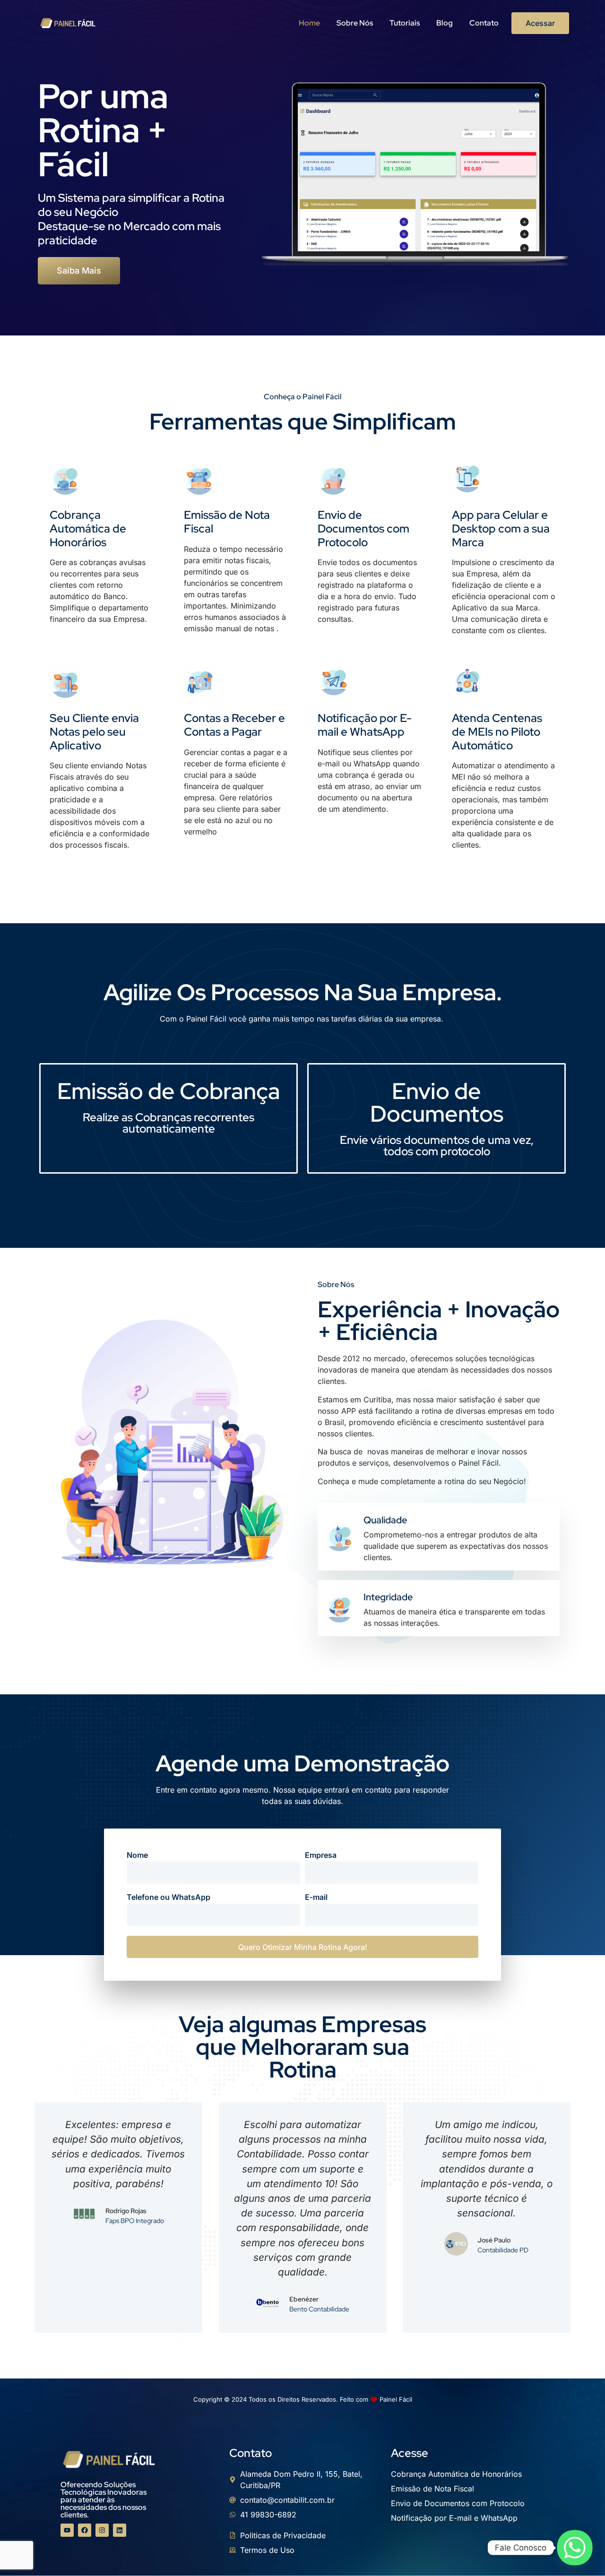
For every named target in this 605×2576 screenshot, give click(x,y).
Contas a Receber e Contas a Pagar (234, 725)
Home (309, 23)
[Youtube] (67, 2530)
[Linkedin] (120, 2530)
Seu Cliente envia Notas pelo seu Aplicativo (94, 732)
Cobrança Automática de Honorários (88, 528)
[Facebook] (85, 2530)
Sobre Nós (355, 23)
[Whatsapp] (575, 2548)
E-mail (316, 1898)
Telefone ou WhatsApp (169, 1898)
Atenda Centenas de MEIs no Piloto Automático (497, 732)
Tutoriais (405, 23)
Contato (484, 23)
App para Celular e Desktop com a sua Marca (501, 528)
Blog (445, 23)
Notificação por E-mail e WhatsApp (365, 725)
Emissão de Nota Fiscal (227, 522)
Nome (137, 1855)
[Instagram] (102, 2530)
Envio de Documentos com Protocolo (363, 528)
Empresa (321, 1855)
